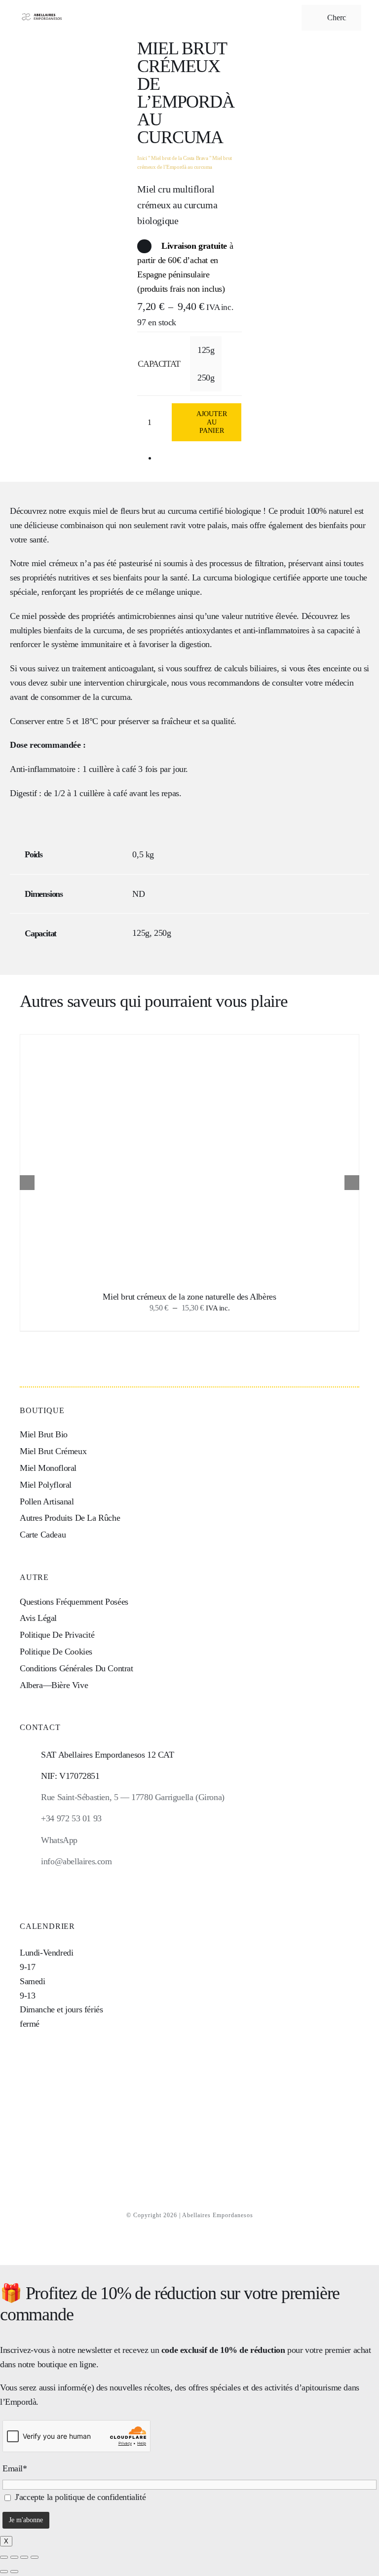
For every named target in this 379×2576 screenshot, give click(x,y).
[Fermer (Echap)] (35, 2557)
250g (206, 378)
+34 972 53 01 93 (71, 1818)
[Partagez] (24, 2557)
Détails (232, 1160)
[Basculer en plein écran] (14, 2557)
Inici (142, 158)
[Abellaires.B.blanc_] (41, 14)
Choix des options (167, 1160)
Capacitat (159, 364)
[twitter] (56, 1882)
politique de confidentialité (100, 2497)
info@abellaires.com (76, 1861)
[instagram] (23, 1882)
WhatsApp (59, 1840)
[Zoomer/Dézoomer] (4, 2557)
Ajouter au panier (212, 422)
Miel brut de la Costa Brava (179, 158)
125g (206, 350)
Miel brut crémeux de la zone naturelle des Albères (189, 1297)
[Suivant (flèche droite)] (14, 2572)
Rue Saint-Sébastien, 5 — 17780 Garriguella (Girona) (133, 1797)
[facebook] (40, 1882)
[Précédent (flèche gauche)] (4, 2572)
